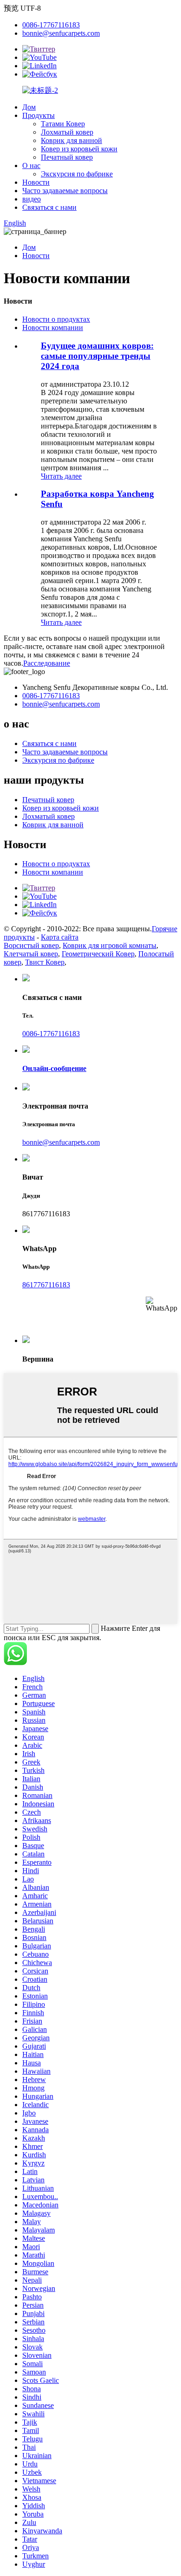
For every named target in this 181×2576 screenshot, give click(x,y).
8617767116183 (46, 1285)
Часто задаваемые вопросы (65, 191)
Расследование (47, 663)
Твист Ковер (45, 962)
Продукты (39, 115)
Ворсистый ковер (31, 945)
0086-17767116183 (51, 25)
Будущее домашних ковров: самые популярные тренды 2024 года (97, 356)
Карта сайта (60, 937)
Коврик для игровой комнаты (110, 945)
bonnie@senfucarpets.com (61, 33)
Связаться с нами (49, 207)
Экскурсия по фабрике (77, 174)
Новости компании (53, 328)
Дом (29, 107)
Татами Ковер (63, 124)
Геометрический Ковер (98, 954)
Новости (36, 182)
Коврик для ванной (71, 140)
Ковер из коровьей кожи (79, 149)
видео (32, 199)
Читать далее (61, 476)
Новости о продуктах (56, 319)
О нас (31, 165)
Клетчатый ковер (31, 954)
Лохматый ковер (67, 132)
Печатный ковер (67, 157)
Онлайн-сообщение (54, 1068)
